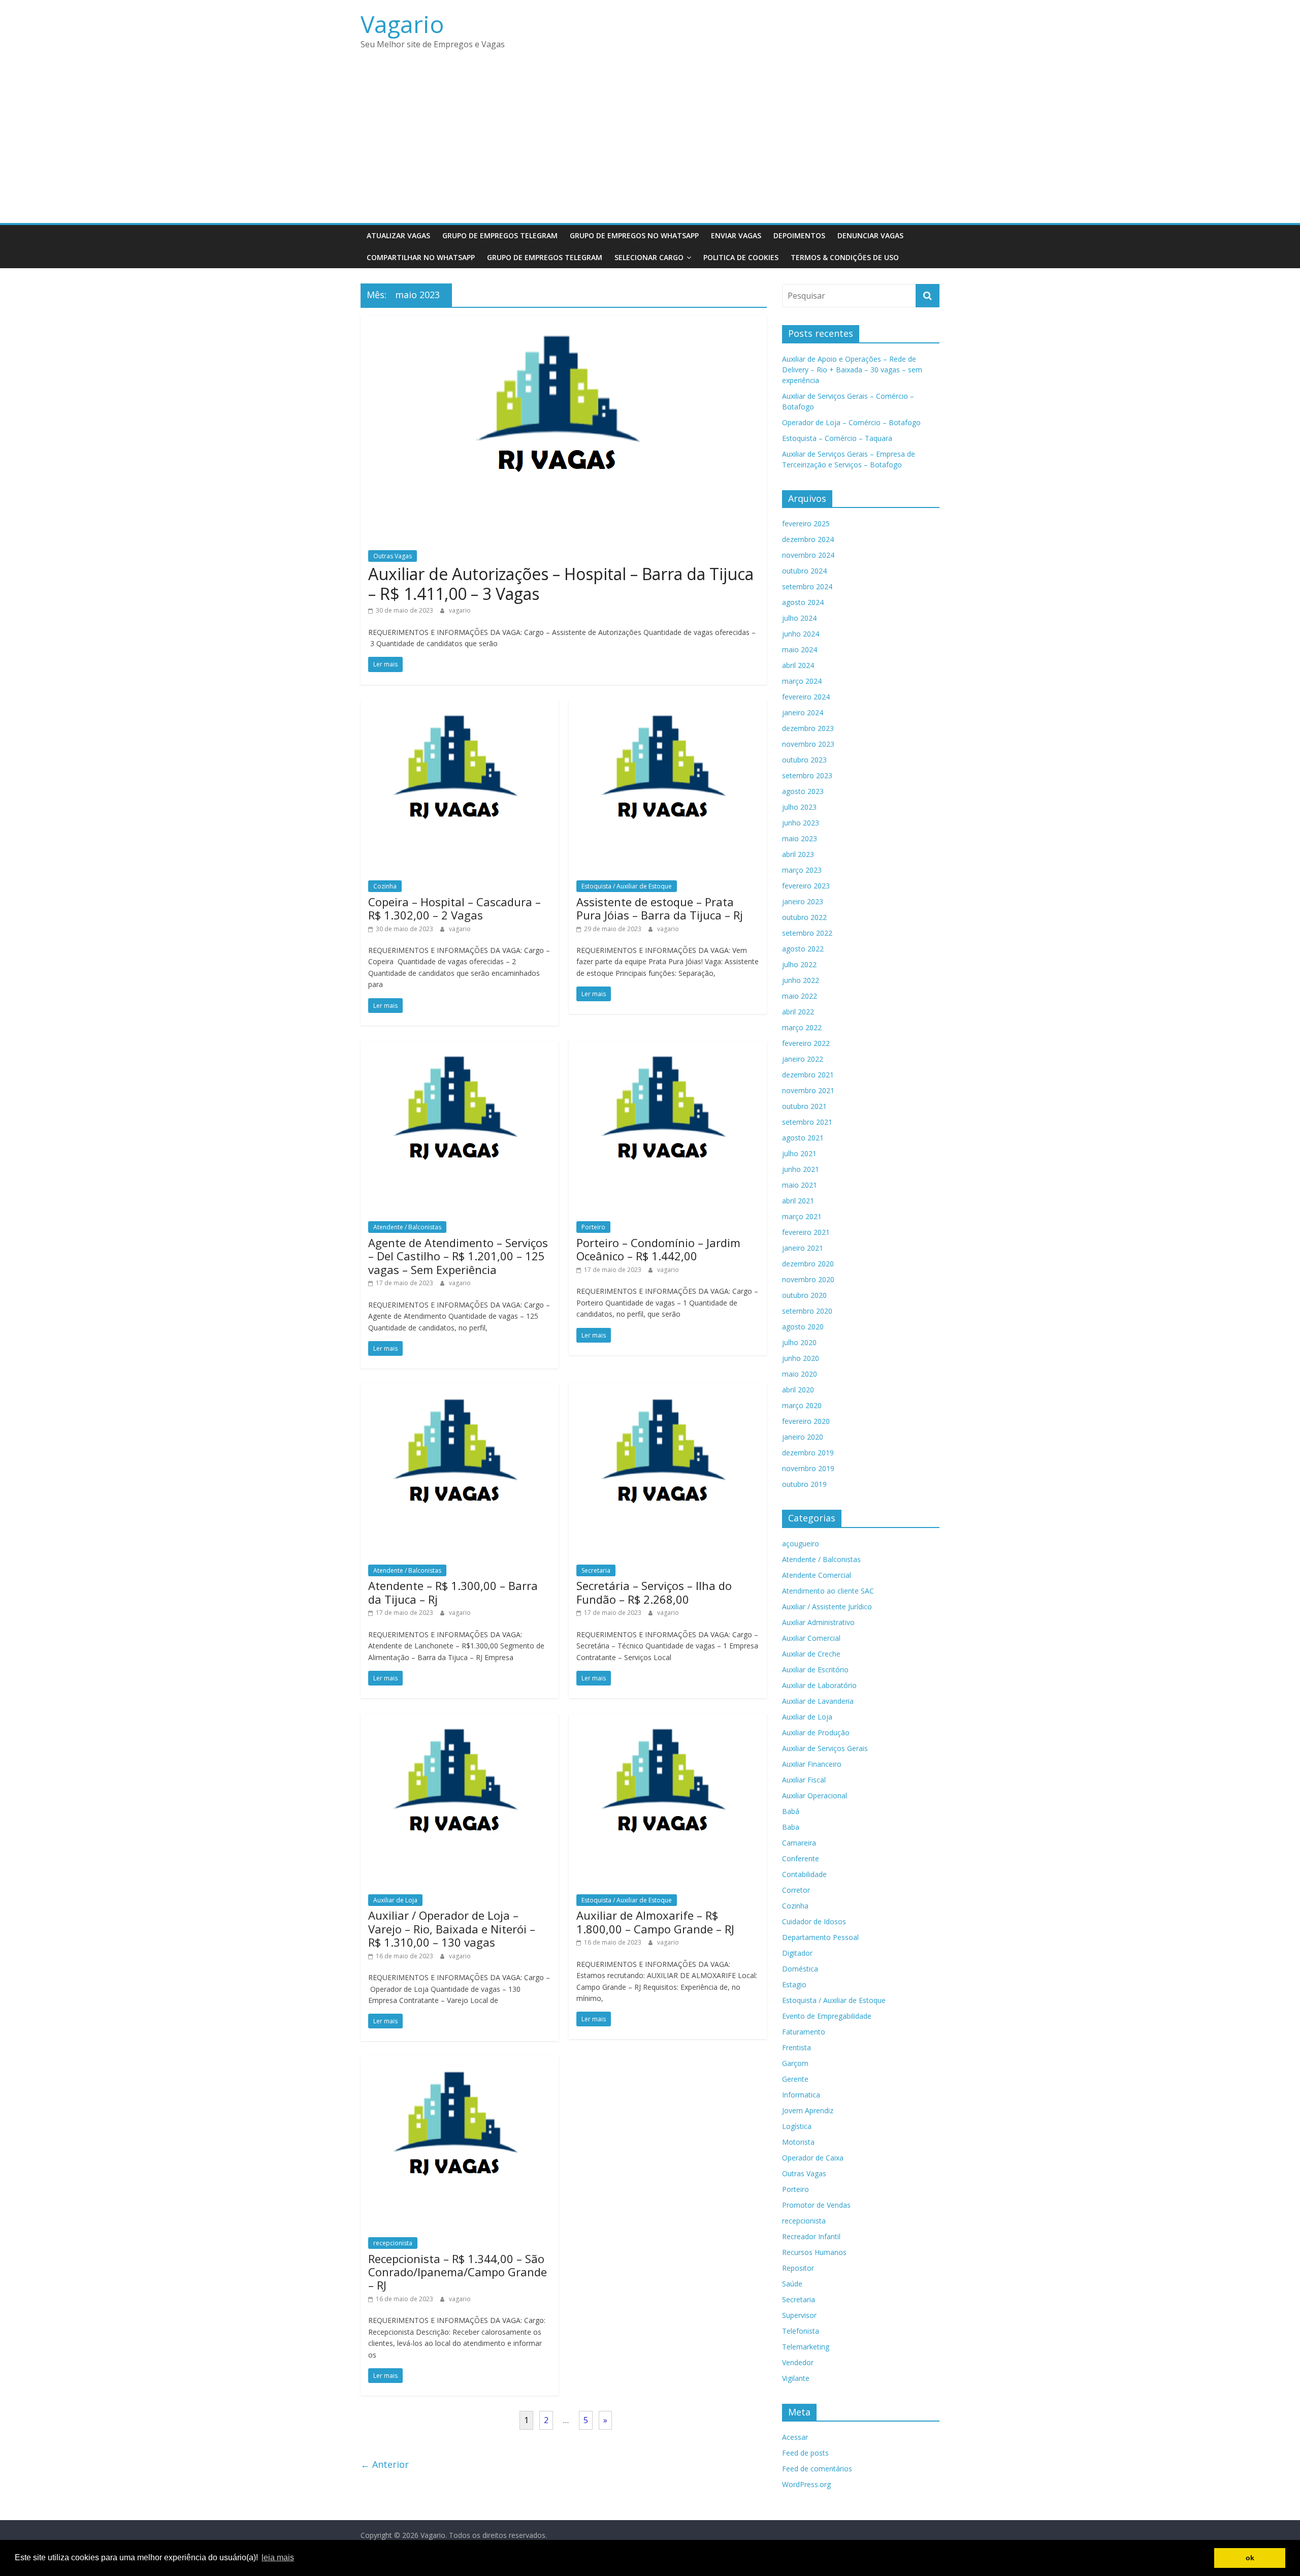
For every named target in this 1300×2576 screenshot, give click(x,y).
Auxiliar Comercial (811, 1638)
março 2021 (802, 1216)
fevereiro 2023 (806, 886)
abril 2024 (798, 665)
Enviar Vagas (736, 235)
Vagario (402, 24)
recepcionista (393, 2243)
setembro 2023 (807, 775)
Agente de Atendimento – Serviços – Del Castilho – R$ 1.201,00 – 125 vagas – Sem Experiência (458, 1256)
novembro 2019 (808, 1468)
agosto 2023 (803, 791)
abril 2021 (798, 1201)
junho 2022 (801, 980)
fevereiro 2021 (806, 1232)
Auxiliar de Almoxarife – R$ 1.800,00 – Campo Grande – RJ (655, 1922)
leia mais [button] (278, 2557)
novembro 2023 (808, 744)
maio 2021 (800, 1185)
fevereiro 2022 (806, 1043)
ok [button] (1250, 2558)
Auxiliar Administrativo (818, 1622)
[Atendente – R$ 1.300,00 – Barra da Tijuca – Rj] (460, 1390)
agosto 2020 (803, 1327)
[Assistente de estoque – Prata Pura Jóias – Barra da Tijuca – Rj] (668, 706)
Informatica (801, 2095)
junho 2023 (801, 823)
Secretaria (596, 1570)
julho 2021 (799, 1153)
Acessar (795, 2437)
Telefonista (801, 2331)
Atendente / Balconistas (407, 1227)
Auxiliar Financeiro (812, 1764)
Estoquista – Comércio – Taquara (837, 438)
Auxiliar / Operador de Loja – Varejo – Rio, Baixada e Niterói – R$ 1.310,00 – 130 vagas (452, 1929)
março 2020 (802, 1405)
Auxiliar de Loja (395, 1900)
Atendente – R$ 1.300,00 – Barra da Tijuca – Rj (453, 1592)
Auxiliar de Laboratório (819, 1685)
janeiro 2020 (803, 1437)
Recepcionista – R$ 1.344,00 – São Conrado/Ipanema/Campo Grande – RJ (458, 2272)
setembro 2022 (807, 933)
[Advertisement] (650, 147)
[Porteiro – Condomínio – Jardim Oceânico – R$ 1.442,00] (668, 1047)
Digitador (797, 1953)
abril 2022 (798, 1012)
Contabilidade (804, 1874)
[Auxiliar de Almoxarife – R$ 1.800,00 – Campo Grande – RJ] (668, 1720)
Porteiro (593, 1227)
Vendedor (798, 2362)
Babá (791, 1811)
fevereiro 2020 (806, 1421)
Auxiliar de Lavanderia (818, 1701)
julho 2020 (799, 1342)
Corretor (796, 1890)
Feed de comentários (817, 2469)
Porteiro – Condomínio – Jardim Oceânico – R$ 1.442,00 (658, 1249)
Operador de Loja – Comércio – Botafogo (851, 422)
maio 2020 (800, 1374)
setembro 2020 (807, 1311)
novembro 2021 (808, 1090)
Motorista (798, 2142)
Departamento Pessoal (820, 1937)
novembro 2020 (808, 1279)
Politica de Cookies (741, 257)
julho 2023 (799, 807)
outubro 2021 (804, 1106)
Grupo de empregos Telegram (500, 235)
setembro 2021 (807, 1122)
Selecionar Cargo (649, 257)
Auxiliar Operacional (815, 1795)
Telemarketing (806, 2347)
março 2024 (802, 681)
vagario (460, 610)
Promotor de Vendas (816, 2205)
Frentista (797, 2047)
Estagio (794, 1984)
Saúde (792, 2284)
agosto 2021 (803, 1138)
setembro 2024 (807, 586)
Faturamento (804, 2032)
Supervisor (799, 2315)
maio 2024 (800, 649)
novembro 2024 (808, 555)
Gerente (795, 2079)
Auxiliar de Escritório (815, 1669)
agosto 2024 (803, 602)
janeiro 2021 (803, 1248)
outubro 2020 (804, 1295)
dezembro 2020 (808, 1264)
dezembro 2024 (808, 539)
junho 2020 (801, 1358)
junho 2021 (801, 1169)
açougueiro (801, 1544)
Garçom (795, 2063)
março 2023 (802, 870)
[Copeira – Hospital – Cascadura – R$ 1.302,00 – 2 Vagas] (460, 706)
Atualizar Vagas (398, 235)
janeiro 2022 (803, 1059)
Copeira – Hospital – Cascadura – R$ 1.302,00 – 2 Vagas (454, 908)
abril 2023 (798, 854)
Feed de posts (805, 2453)
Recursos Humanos (814, 2252)
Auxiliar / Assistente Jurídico (827, 1607)
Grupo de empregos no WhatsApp (634, 235)
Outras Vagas (393, 556)
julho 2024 (799, 618)
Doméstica (800, 1969)
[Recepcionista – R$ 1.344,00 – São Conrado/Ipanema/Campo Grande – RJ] (460, 2062)
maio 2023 (800, 838)
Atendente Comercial (817, 1575)
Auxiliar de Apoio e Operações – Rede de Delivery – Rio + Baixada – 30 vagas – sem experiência (852, 370)
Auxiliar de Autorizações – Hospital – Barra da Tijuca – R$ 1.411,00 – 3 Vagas (561, 583)
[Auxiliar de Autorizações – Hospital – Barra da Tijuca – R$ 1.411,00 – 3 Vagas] (564, 322)
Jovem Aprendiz (808, 2110)
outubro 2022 (804, 917)
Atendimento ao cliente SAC (828, 1591)
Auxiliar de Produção (816, 1732)
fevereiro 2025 (806, 523)
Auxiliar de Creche (811, 1654)
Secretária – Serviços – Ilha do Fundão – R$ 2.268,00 (654, 1592)
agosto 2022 (803, 949)
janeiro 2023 (803, 901)
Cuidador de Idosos (814, 1921)
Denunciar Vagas (870, 235)
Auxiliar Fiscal (804, 1780)
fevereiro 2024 (806, 697)
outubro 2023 (804, 760)
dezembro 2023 (808, 728)
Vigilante (796, 2378)
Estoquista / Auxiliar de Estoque (627, 886)
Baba (791, 1827)
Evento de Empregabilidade (827, 2016)
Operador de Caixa (813, 2158)
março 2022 (802, 1027)
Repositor (798, 2268)
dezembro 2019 (808, 1453)
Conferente (801, 1858)
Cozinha (385, 886)
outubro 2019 (804, 1484)
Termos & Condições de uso (845, 257)
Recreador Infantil (811, 2236)
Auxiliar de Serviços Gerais (825, 1748)
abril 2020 (798, 1390)
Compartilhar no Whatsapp (421, 257)
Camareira (799, 1843)
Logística (797, 2126)
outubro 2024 (804, 571)
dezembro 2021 (808, 1075)
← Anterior (385, 2464)
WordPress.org (806, 2484)
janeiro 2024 (803, 712)
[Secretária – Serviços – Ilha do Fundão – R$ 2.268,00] (668, 1390)
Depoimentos (799, 235)
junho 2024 (801, 634)
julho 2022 (799, 964)
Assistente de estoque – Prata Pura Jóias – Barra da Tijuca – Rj (660, 908)
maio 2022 (800, 996)
